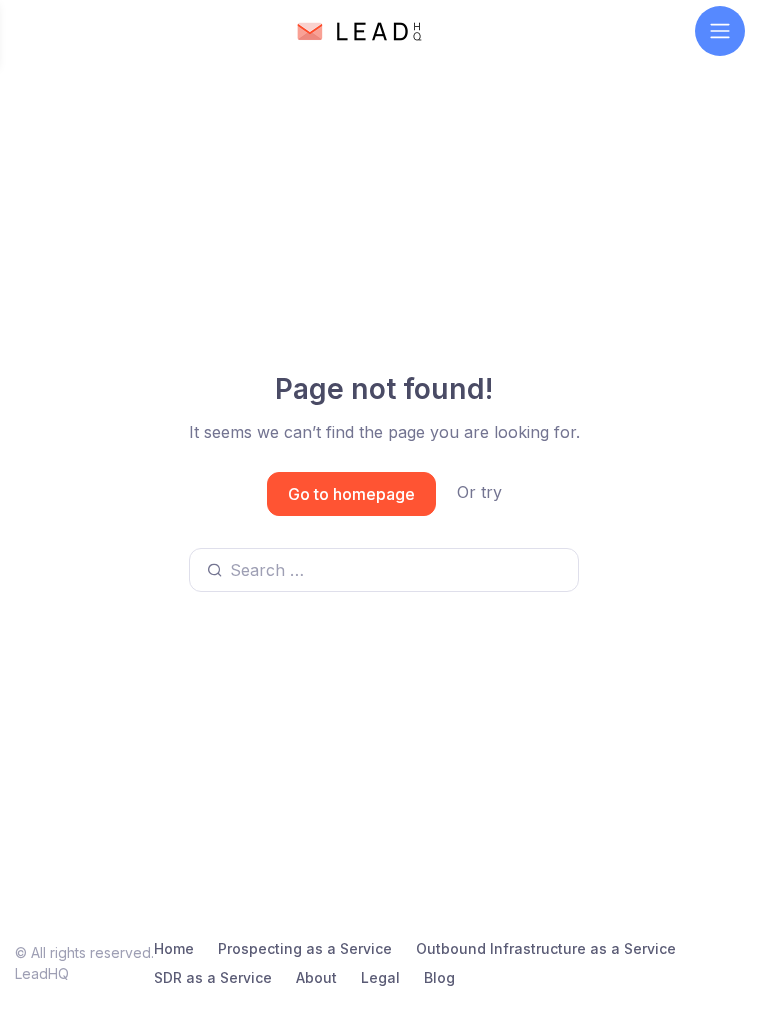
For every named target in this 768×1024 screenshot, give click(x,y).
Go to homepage (351, 494)
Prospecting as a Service (305, 948)
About (316, 977)
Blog (439, 977)
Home (174, 948)
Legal (380, 977)
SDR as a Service (213, 977)
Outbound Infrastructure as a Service (546, 948)
